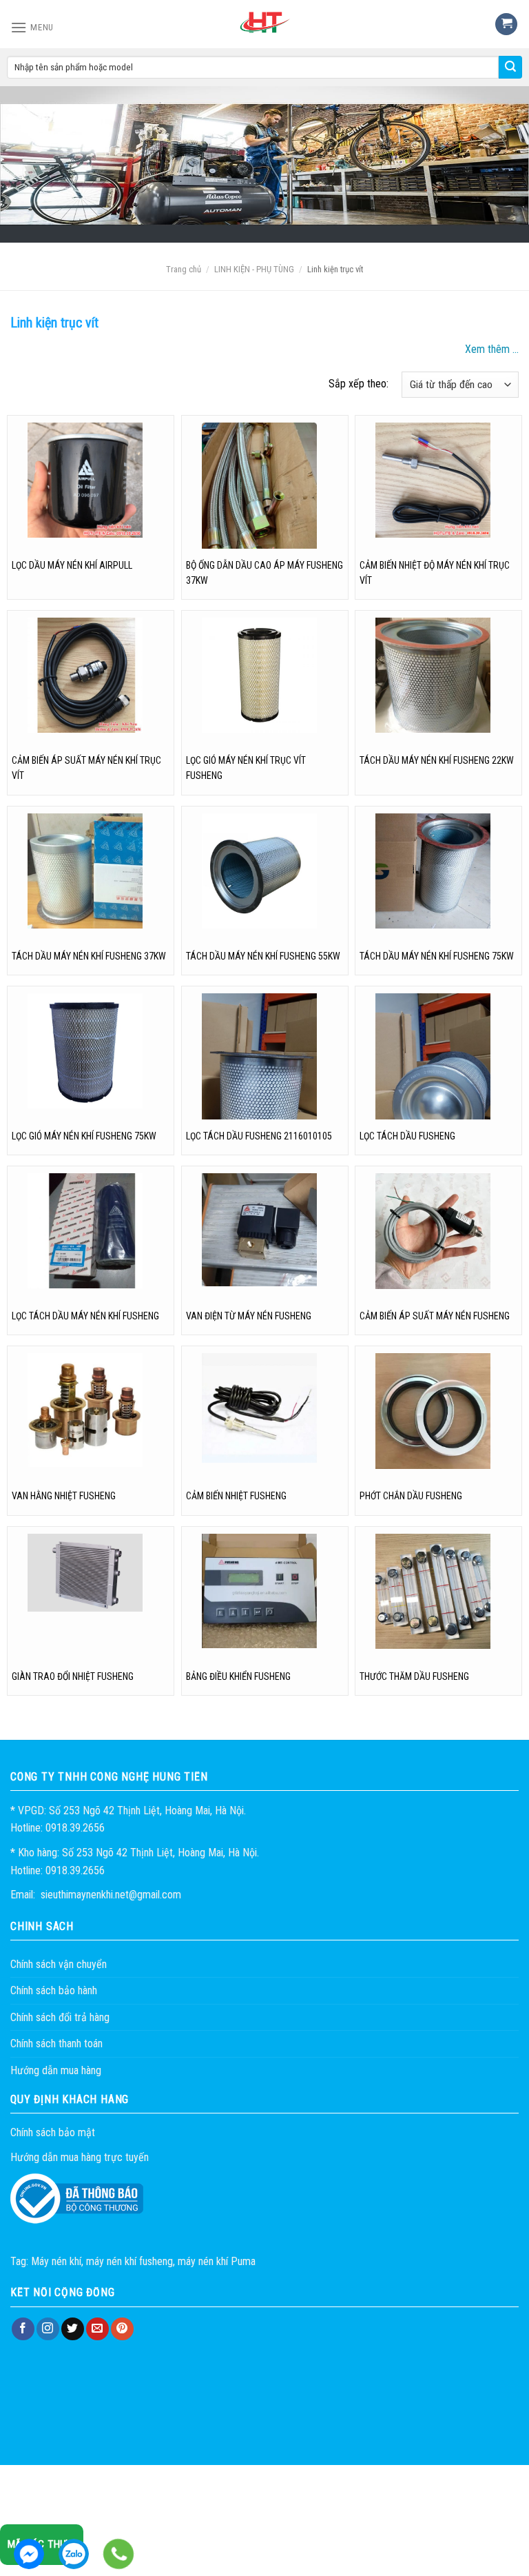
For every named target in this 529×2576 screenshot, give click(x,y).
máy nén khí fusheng (129, 2261)
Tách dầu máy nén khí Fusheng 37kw (89, 956)
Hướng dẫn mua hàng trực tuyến (80, 2157)
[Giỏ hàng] (506, 24)
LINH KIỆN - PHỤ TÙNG (254, 269)
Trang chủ (184, 269)
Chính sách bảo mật (53, 2132)
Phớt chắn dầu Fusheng (411, 1496)
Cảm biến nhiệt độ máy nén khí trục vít (435, 573)
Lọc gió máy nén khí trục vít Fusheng (246, 768)
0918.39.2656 (74, 2554)
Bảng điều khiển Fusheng (238, 1676)
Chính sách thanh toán (56, 2043)
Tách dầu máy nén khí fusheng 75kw (437, 956)
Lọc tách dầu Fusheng (407, 1136)
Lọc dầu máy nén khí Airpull (72, 565)
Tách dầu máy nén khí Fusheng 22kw (437, 760)
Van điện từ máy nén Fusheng (249, 1316)
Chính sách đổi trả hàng (60, 2017)
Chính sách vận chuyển (59, 1964)
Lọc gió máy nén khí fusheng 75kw (84, 1136)
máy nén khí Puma (217, 2261)
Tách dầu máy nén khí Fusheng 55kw (263, 956)
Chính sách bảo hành (54, 1990)
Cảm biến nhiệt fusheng (236, 1496)
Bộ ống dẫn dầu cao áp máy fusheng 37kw (264, 573)
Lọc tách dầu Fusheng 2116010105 (259, 1136)
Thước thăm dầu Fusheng (414, 1676)
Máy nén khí (56, 2261)
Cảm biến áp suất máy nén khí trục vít (86, 768)
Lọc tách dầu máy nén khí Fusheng (85, 1316)
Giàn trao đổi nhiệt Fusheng (73, 1676)
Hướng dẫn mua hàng (56, 2070)
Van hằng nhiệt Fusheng (64, 1496)
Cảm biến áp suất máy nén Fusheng (435, 1316)
